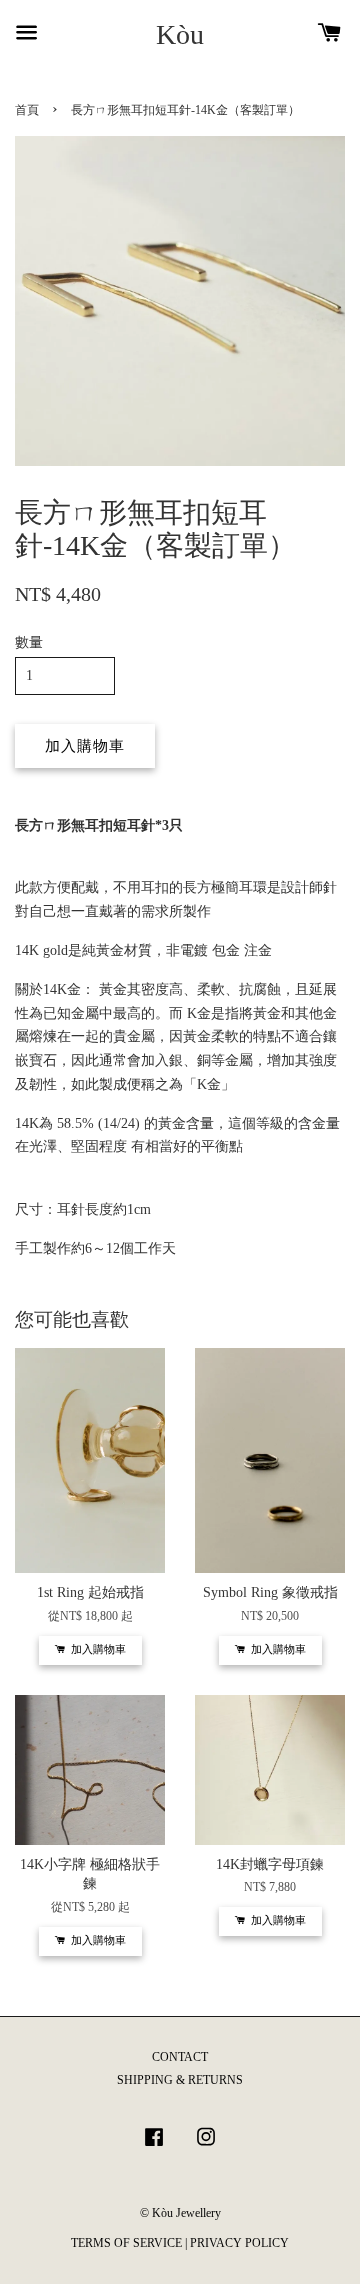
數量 (29, 642)
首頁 (27, 110)
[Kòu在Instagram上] (206, 2147)
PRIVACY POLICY (239, 2243)
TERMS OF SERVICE (126, 2243)
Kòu (180, 34)
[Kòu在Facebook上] (154, 2147)
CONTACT (180, 2057)
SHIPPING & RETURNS (180, 2080)
